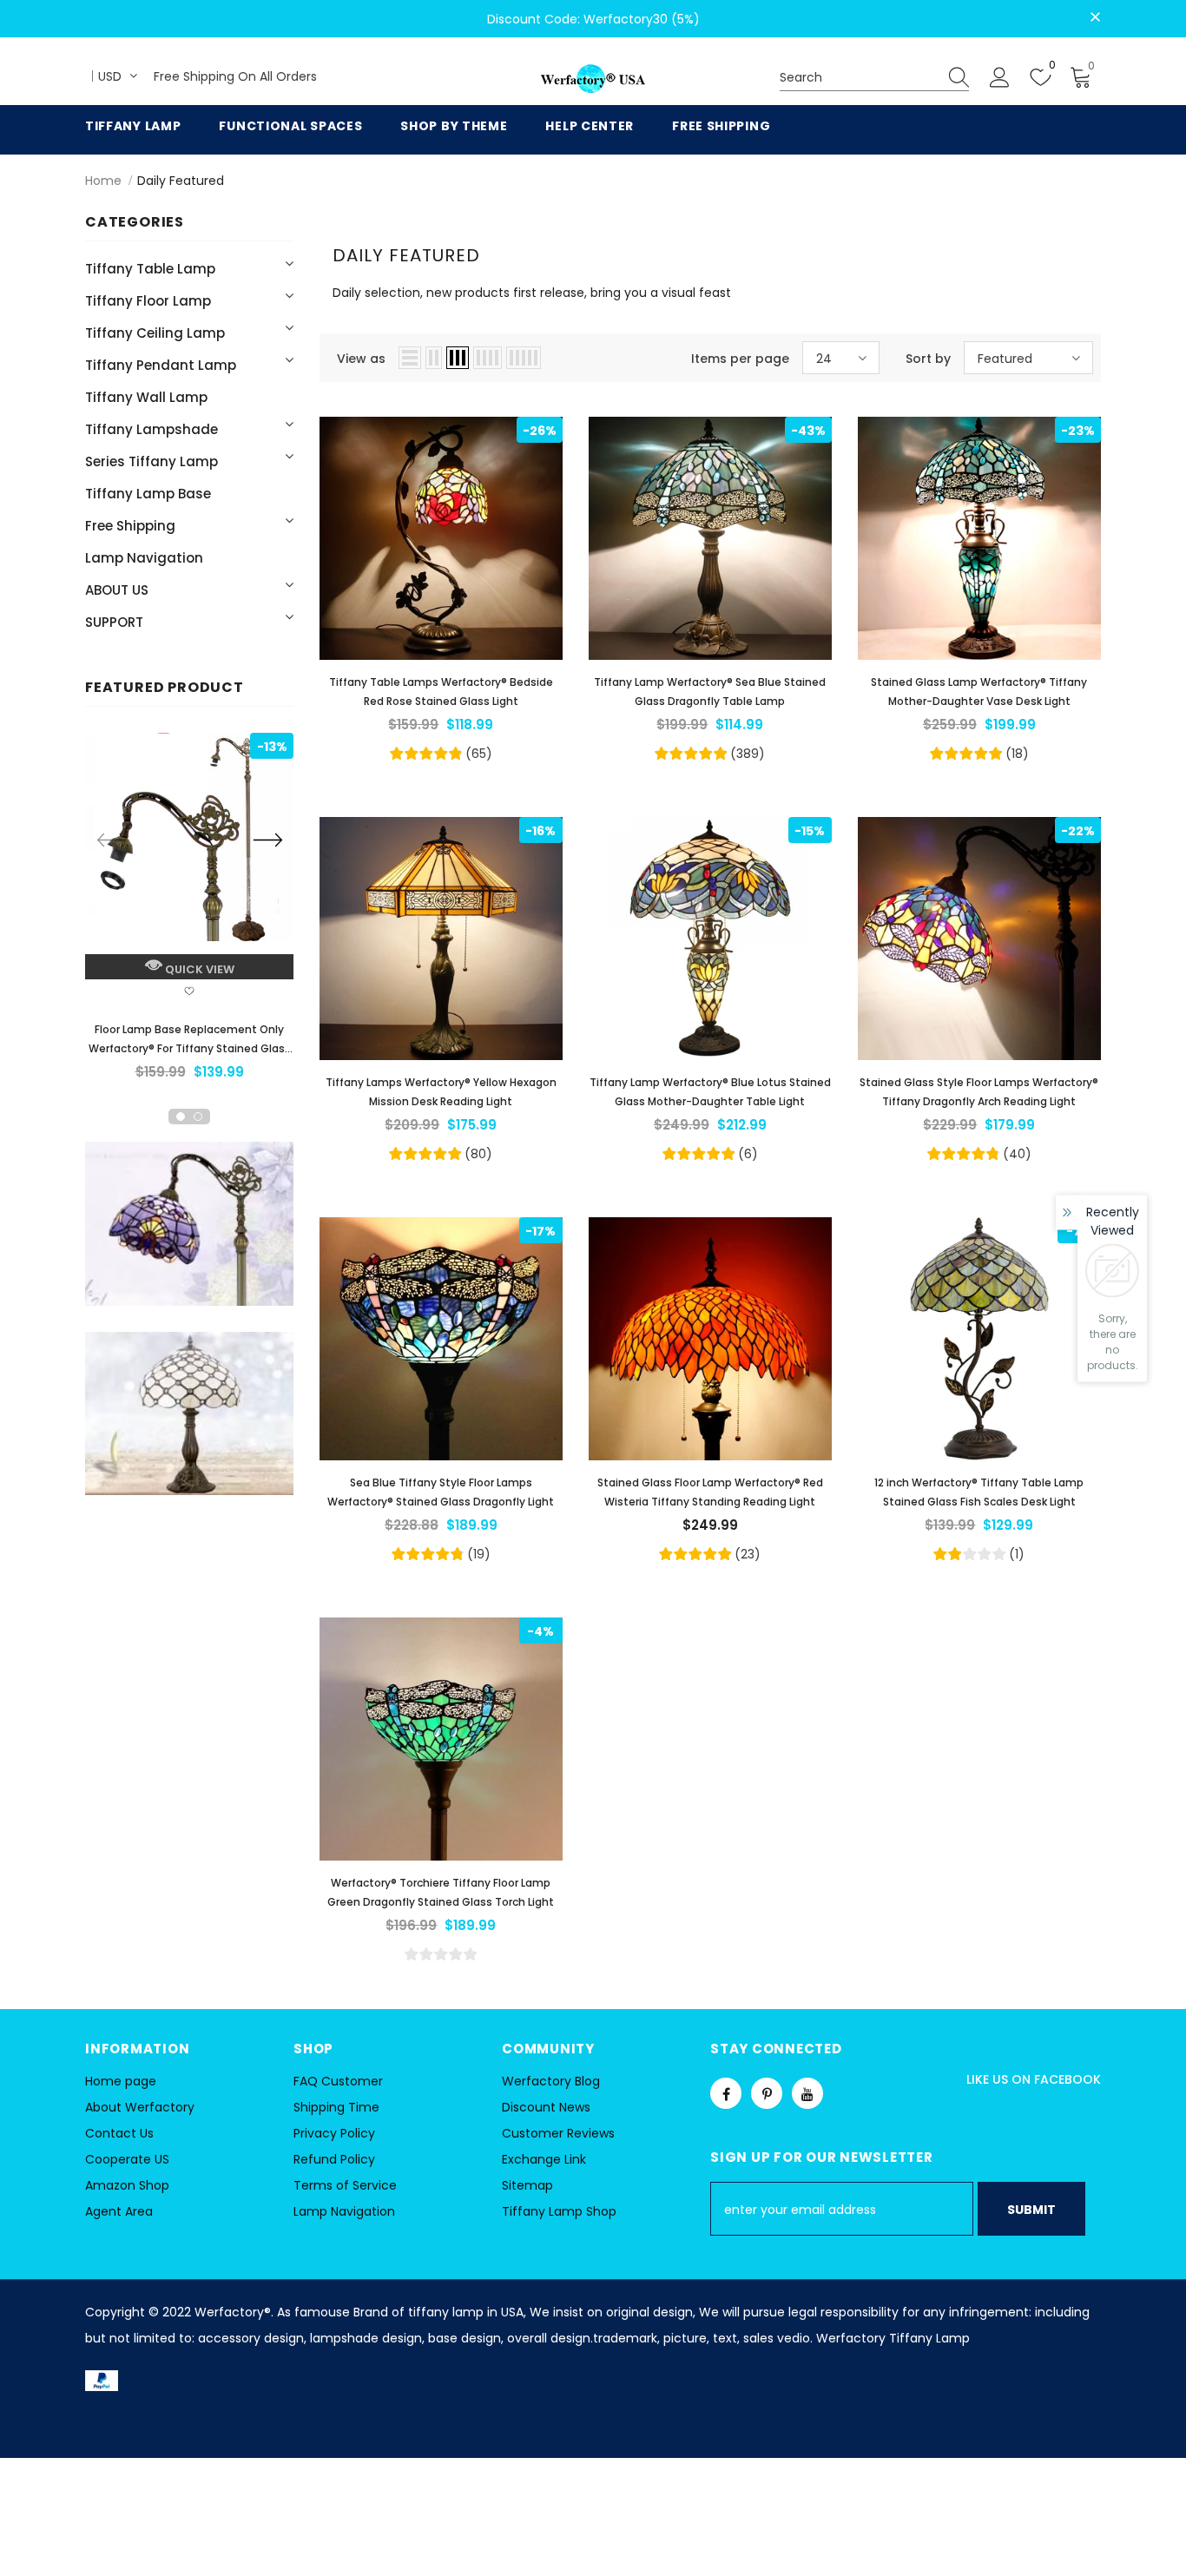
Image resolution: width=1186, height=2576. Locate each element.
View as (361, 359)
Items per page (740, 359)
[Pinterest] (767, 2093)
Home (103, 181)
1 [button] (181, 1117)
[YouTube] (807, 2093)
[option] (189, 912)
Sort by (928, 359)
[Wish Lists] (189, 993)
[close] (1095, 17)
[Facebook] (726, 2093)
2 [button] (198, 1117)
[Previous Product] (111, 840)
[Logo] (593, 79)
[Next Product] (267, 840)
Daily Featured (181, 181)
